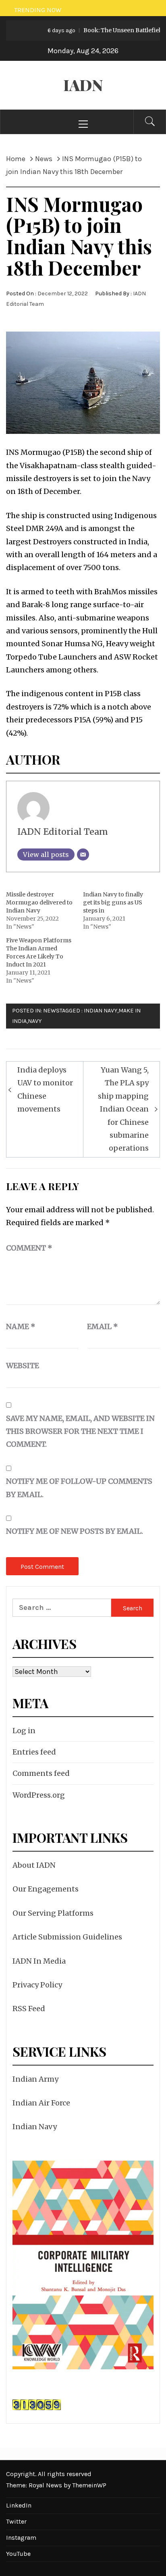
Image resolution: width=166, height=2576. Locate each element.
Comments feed (41, 1773)
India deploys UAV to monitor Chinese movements (45, 1089)
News (51, 1011)
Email (103, 1326)
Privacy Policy (37, 1985)
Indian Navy (101, 1011)
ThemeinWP (89, 2485)
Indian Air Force (41, 2103)
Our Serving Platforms (53, 1913)
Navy (35, 1021)
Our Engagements (46, 1889)
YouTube (18, 2554)
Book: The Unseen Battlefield (96, 30)
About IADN (34, 1865)
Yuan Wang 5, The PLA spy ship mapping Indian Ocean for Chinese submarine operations (123, 1109)
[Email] (83, 855)
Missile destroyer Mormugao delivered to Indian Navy (39, 902)
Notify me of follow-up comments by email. (79, 1488)
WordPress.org (39, 1795)
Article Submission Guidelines (67, 1937)
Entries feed (34, 1752)
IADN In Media (39, 1961)
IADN (83, 85)
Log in (24, 1731)
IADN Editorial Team (63, 832)
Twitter (16, 2521)
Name (21, 1326)
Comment (29, 1248)
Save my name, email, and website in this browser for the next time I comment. (80, 1431)
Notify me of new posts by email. (75, 1531)
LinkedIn (19, 2505)
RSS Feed (29, 2009)
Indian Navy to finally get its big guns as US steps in (113, 902)
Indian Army (35, 2079)
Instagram (21, 2538)
